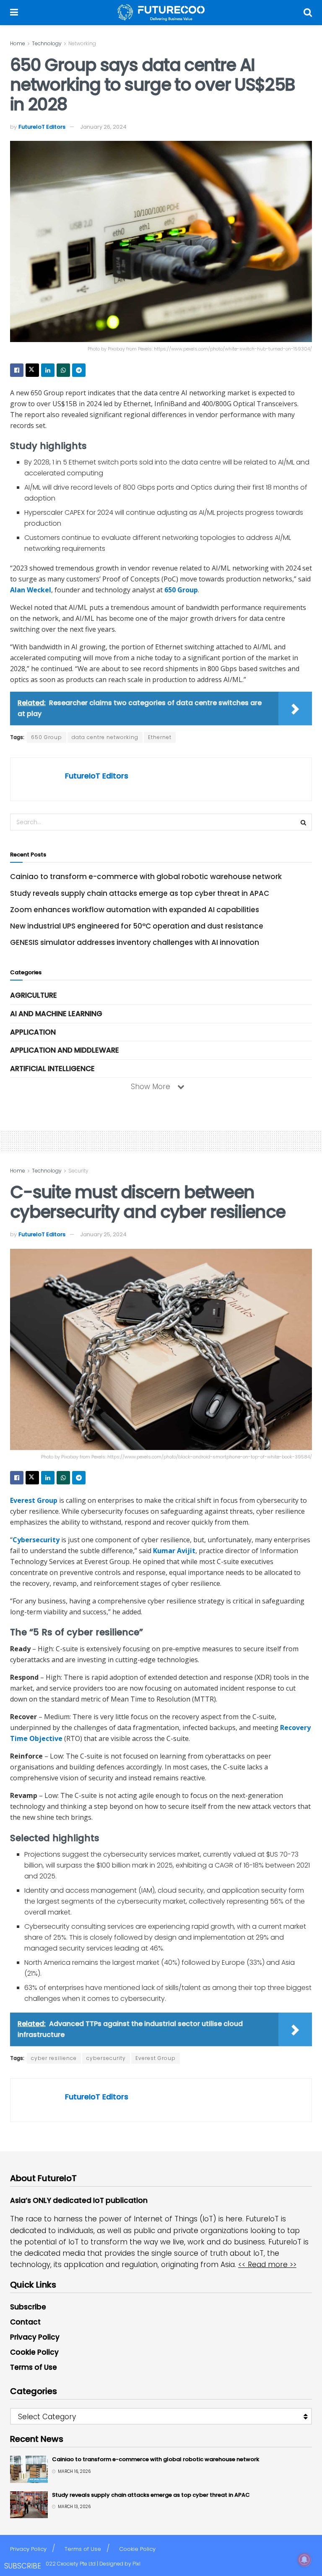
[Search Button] (308, 13)
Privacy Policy (35, 2337)
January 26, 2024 (103, 127)
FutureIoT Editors (42, 127)
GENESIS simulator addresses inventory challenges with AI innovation (135, 942)
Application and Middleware (65, 1050)
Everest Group (34, 1500)
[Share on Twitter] (32, 370)
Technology (47, 43)
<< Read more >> (267, 2265)
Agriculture (34, 995)
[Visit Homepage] (161, 13)
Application (33, 1032)
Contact (25, 2322)
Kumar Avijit (174, 1551)
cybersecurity (106, 2058)
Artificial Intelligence (52, 1069)
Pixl (136, 2564)
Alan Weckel (31, 590)
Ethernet (160, 737)
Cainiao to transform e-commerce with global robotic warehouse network (146, 877)
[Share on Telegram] (79, 370)
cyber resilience (54, 2058)
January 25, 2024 (103, 1234)
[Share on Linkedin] (48, 370)
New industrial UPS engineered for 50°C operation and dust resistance (137, 926)
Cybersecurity (36, 1540)
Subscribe (28, 2307)
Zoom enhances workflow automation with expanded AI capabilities (135, 910)
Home (18, 43)
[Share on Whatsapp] (63, 370)
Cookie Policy (34, 2352)
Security (78, 1171)
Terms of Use (34, 2367)
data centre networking (105, 737)
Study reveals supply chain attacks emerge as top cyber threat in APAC (140, 893)
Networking (82, 43)
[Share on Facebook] (17, 370)
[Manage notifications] (304, 2560)
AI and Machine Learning (56, 1014)
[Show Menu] (14, 13)
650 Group (181, 590)
